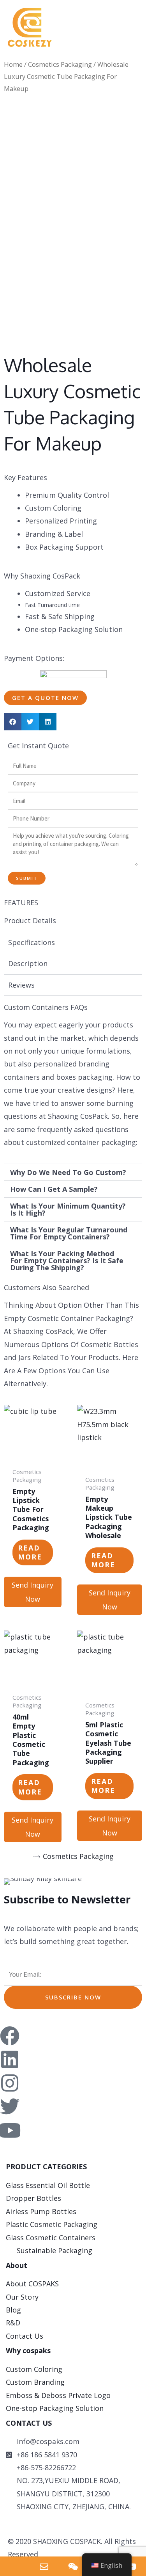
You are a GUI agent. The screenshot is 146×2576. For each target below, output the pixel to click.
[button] (92, 15)
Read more (30, 1552)
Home (13, 64)
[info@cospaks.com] (44, 2566)
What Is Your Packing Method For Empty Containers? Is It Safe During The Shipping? (67, 1260)
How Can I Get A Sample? (54, 1189)
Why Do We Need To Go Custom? (68, 1172)
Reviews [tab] (21, 985)
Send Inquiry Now (33, 1592)
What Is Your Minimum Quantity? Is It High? (68, 1209)
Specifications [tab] (32, 942)
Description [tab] (28, 963)
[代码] (131, 2566)
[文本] (15, 2566)
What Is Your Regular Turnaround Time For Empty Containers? (69, 1233)
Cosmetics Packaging (60, 64)
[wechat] (73, 2566)
